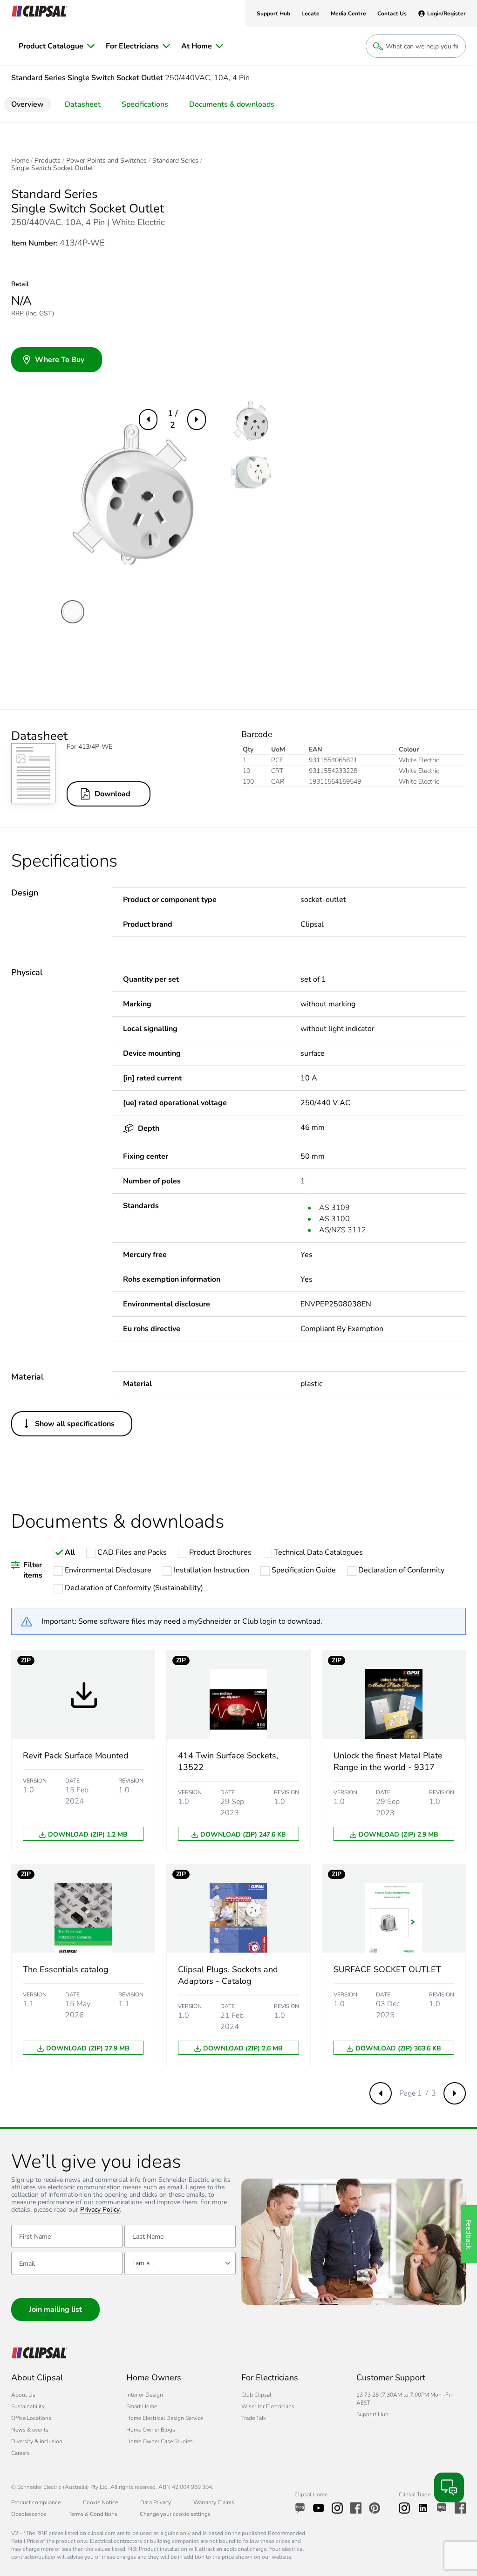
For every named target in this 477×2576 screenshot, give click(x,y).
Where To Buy (60, 360)
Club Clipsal (256, 2395)
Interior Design (145, 2395)
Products (48, 161)
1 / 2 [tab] (173, 419)
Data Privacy (156, 2502)
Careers (20, 2453)
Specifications (145, 104)
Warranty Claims (214, 2502)
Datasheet (83, 104)
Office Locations (31, 2418)
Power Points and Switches (106, 161)
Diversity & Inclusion (37, 2441)
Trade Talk (254, 2418)
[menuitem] (57, 46)
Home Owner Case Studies (160, 2441)
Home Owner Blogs (151, 2430)
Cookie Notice (100, 2502)
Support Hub (372, 2414)
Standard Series (175, 161)
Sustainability (28, 2406)
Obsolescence (29, 2514)
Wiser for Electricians (268, 2406)
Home (20, 161)
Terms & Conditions (93, 2514)
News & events (30, 2430)
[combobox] (180, 2263)
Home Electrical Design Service (165, 2418)
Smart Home (142, 2406)
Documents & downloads (232, 104)
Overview (27, 104)
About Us (23, 2395)
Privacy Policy (100, 2210)
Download (112, 794)
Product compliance (36, 2502)
